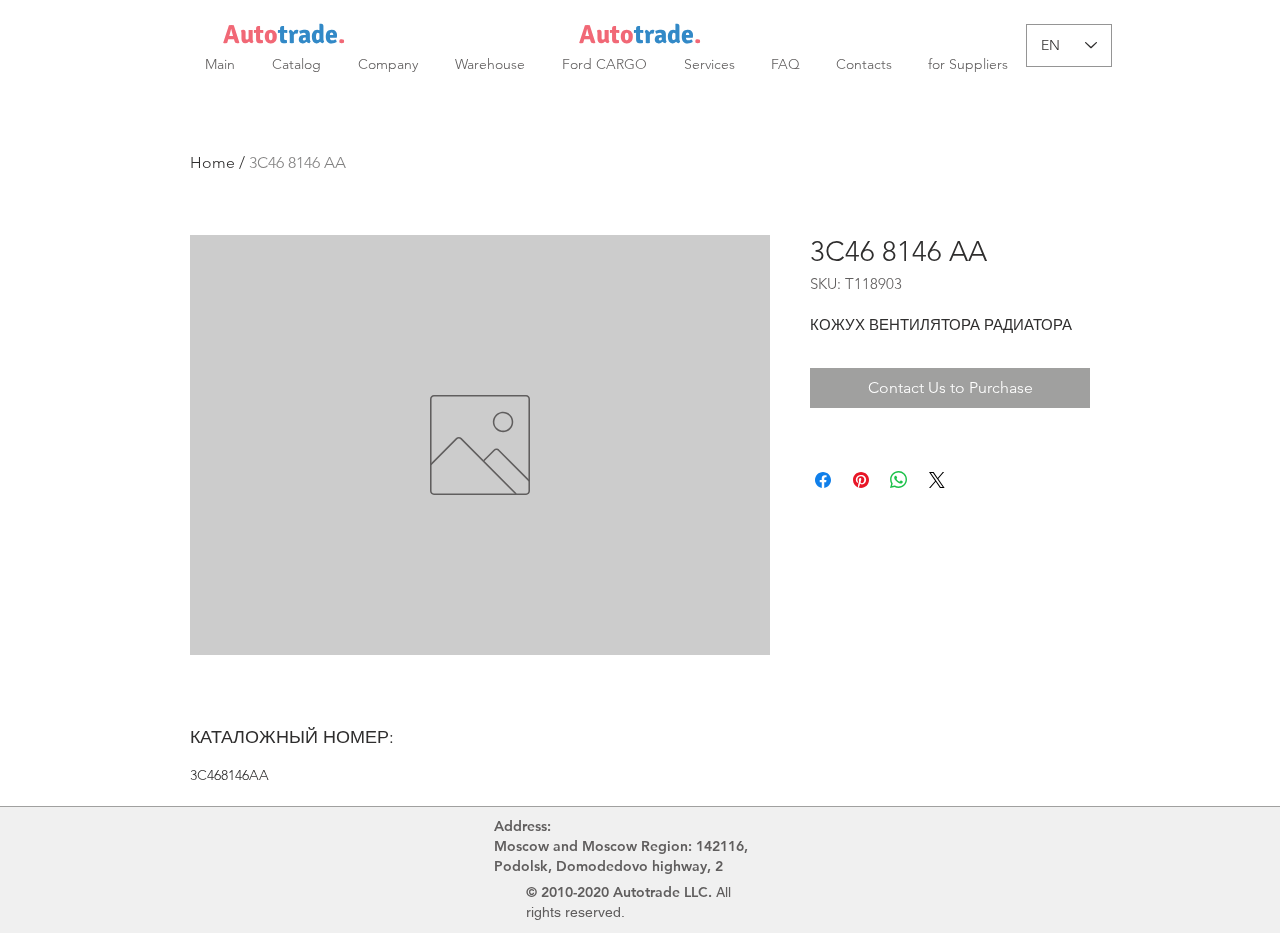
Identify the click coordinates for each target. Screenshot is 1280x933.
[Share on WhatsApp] (899, 480)
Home (212, 162)
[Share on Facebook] (823, 480)
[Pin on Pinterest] (861, 480)
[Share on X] (937, 480)
